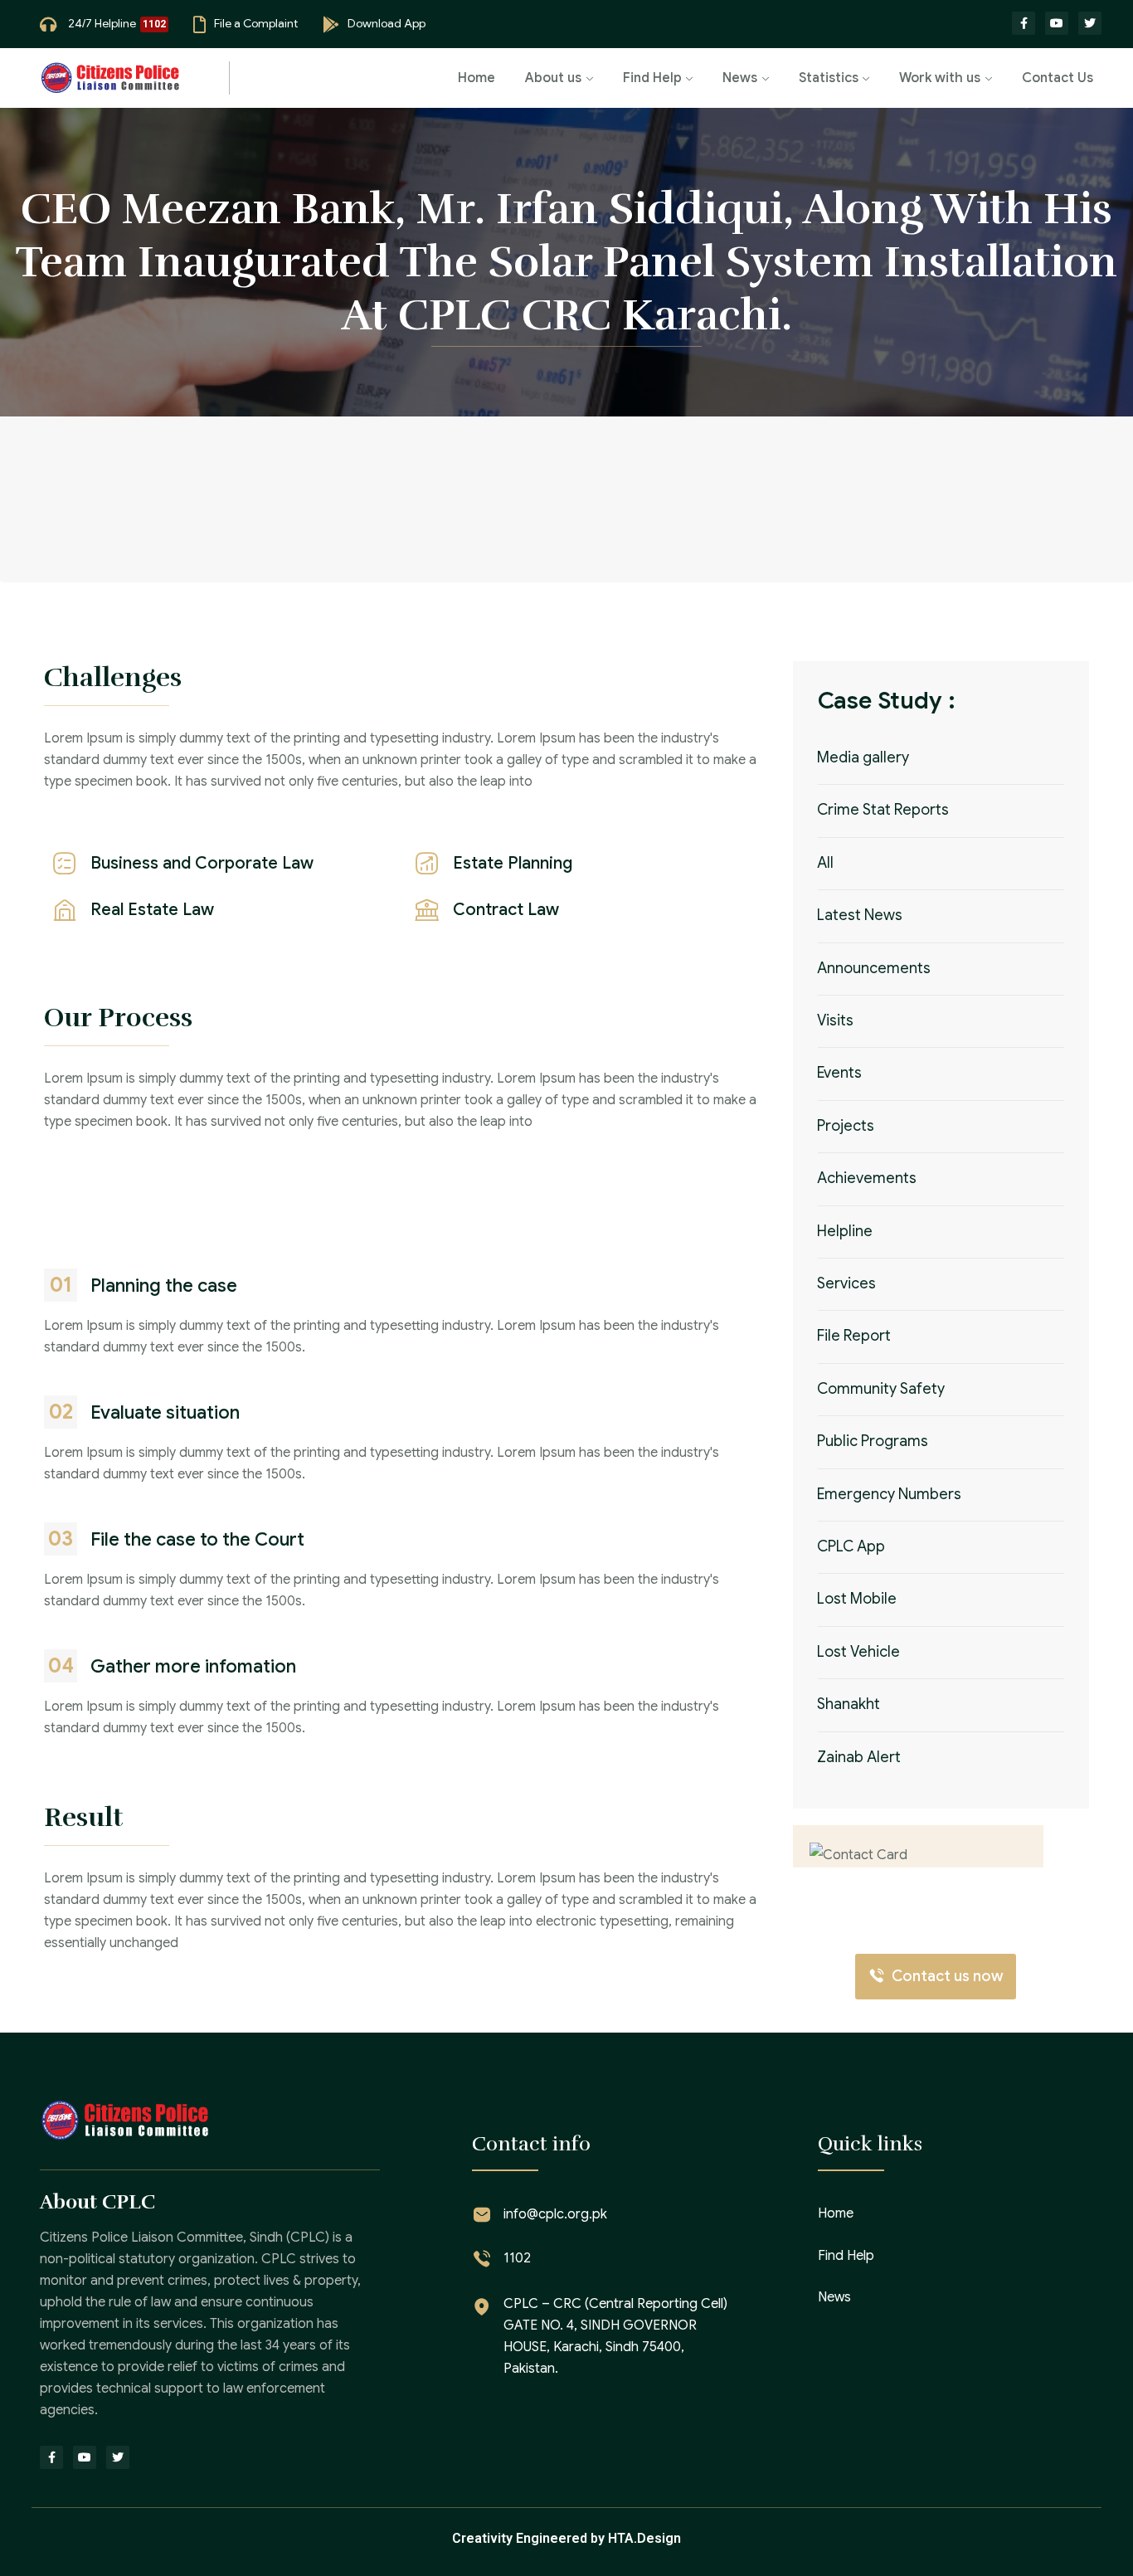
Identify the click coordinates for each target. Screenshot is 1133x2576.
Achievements (867, 1179)
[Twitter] (1090, 23)
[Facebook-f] (1024, 23)
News (740, 78)
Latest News (860, 916)
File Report (854, 1337)
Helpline (845, 1231)
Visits (835, 1020)
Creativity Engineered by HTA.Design (566, 2538)
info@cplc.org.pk (555, 2214)
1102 (517, 2258)
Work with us (940, 78)
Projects (846, 1126)
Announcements (874, 968)
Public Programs (873, 1442)
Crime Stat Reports (883, 811)
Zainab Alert (859, 1757)
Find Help (652, 78)
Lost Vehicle (858, 1652)
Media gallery (863, 757)
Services (846, 1283)
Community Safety (881, 1389)
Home (477, 78)
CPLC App (851, 1547)
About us (553, 78)
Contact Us (1058, 78)
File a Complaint (256, 23)
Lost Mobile (857, 1600)
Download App (387, 23)
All (825, 863)
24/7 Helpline (102, 23)
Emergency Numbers (889, 1494)
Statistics (829, 78)
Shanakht (849, 1705)
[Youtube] (1057, 23)
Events (839, 1074)
